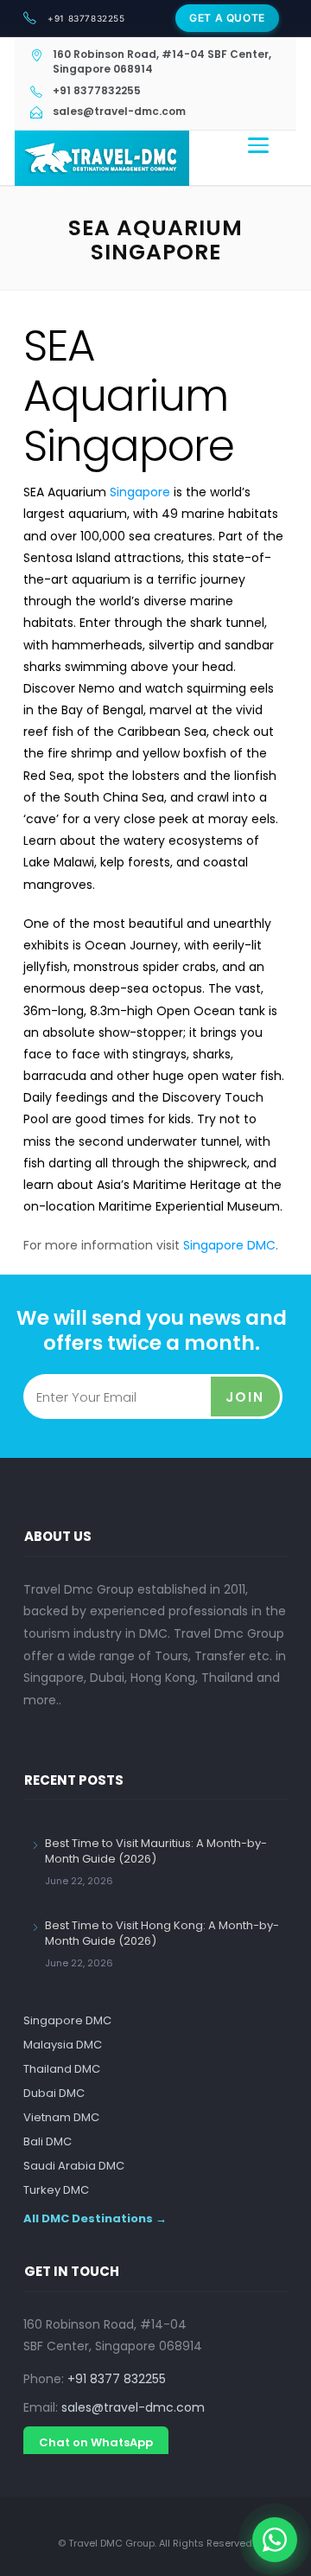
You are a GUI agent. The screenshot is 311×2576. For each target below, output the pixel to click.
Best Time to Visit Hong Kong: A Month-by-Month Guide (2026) (162, 1933)
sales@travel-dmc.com (133, 2407)
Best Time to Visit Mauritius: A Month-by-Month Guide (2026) (156, 1851)
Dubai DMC (54, 2093)
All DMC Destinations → (95, 2218)
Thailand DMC (62, 2069)
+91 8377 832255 (117, 2379)
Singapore (140, 492)
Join (245, 1397)
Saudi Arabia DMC (74, 2166)
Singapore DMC (229, 1245)
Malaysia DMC (63, 2045)
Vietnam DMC (61, 2117)
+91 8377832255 (86, 18)
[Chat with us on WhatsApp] (275, 2540)
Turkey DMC (56, 2190)
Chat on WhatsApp (96, 2442)
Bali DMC (48, 2141)
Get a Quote (227, 18)
